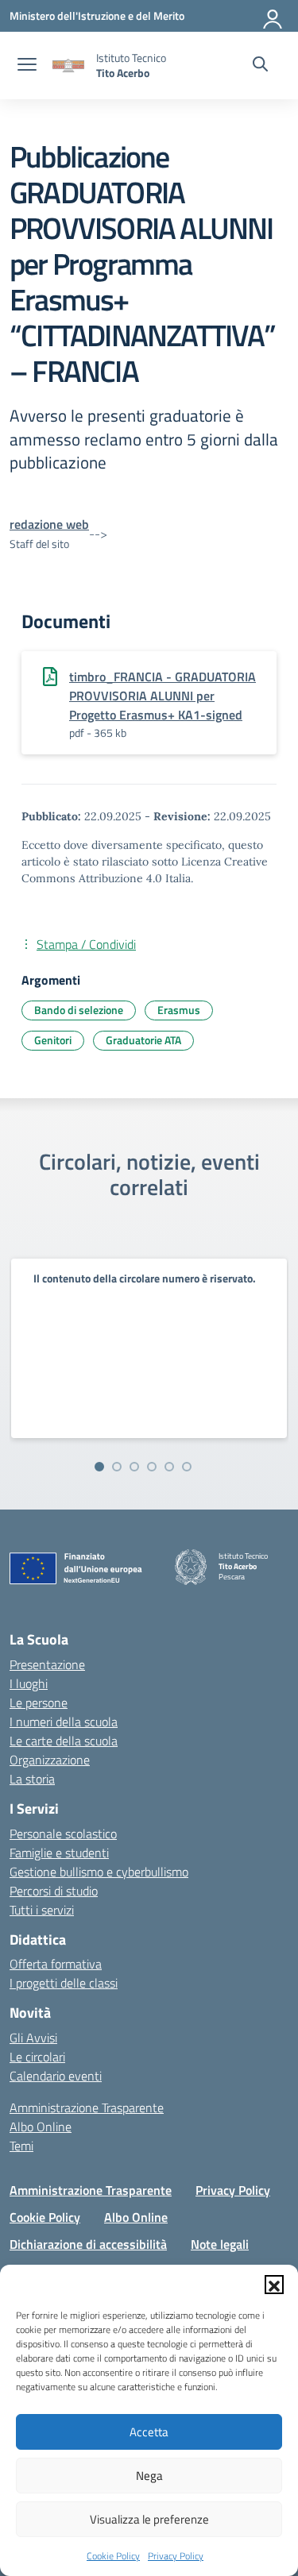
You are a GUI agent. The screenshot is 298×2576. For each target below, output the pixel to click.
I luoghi (29, 1683)
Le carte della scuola (64, 1741)
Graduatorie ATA (143, 1040)
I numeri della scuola (64, 1722)
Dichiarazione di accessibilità (88, 2244)
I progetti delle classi (64, 1983)
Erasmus (179, 1010)
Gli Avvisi (33, 2038)
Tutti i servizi (42, 1910)
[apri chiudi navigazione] (27, 66)
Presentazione (47, 1664)
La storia (32, 1779)
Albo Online (41, 2127)
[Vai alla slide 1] (99, 1467)
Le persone (39, 1703)
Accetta (149, 2432)
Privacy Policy (176, 2556)
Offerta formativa (56, 1964)
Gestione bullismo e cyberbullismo (99, 1872)
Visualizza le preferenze (149, 2519)
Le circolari (37, 2057)
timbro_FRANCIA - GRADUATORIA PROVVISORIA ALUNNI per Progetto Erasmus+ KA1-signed (163, 696)
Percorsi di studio (54, 1891)
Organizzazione (50, 1760)
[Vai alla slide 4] (152, 1467)
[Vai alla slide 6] (187, 1467)
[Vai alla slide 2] (117, 1467)
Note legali (220, 2244)
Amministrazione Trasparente (87, 2107)
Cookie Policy (113, 2556)
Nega (149, 2476)
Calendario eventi (56, 2076)
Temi (21, 2146)
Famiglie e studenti (59, 1853)
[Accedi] (273, 16)
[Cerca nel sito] (260, 66)
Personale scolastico (63, 1834)
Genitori (53, 1040)
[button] (274, 2285)
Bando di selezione (79, 1010)
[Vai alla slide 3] (134, 1467)
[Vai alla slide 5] (169, 1467)
